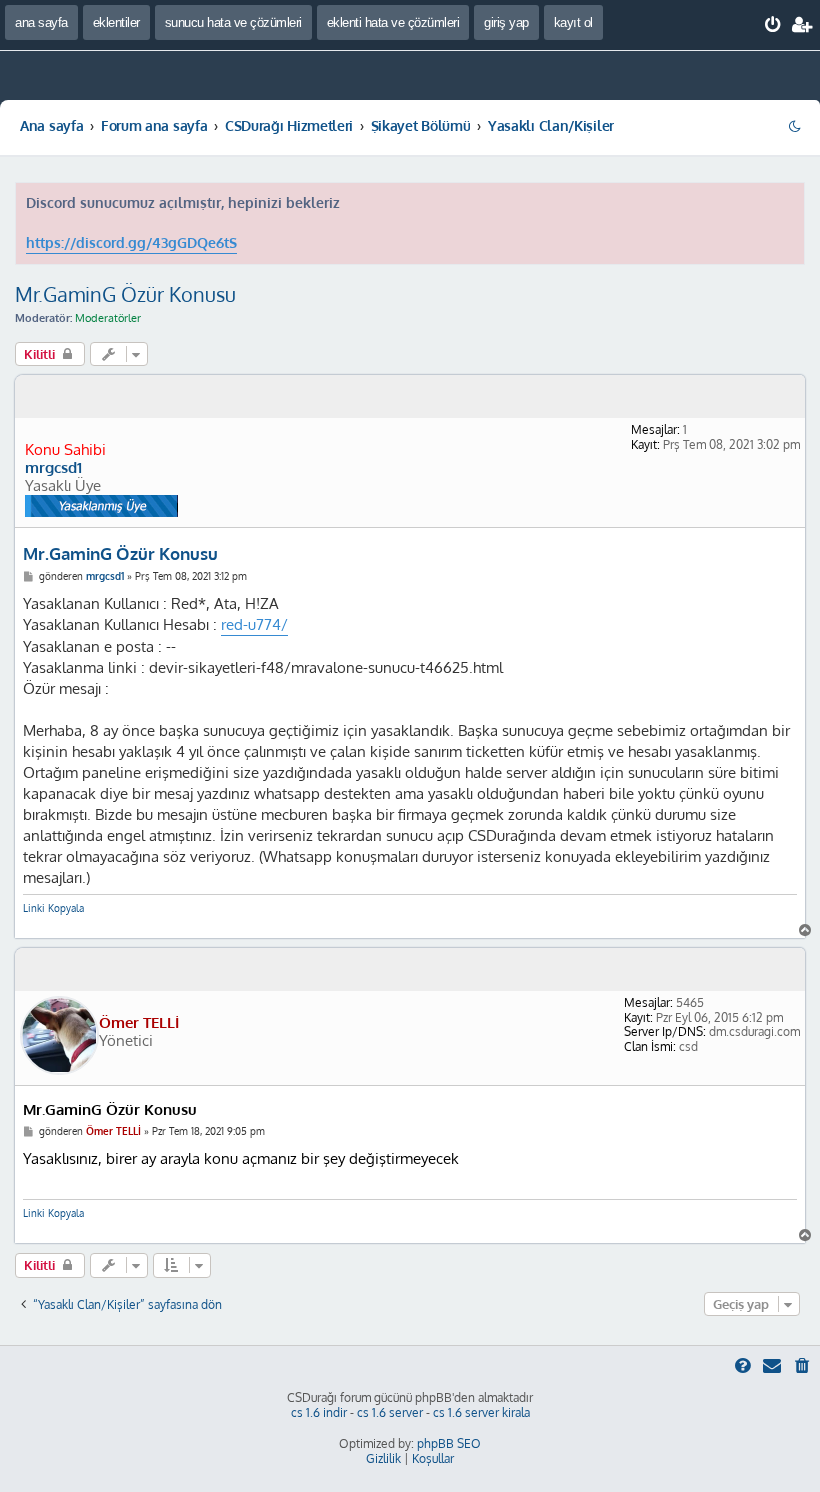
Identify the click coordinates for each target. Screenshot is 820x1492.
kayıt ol (573, 22)
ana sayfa (41, 22)
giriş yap (506, 22)
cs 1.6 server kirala (481, 1412)
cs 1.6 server (390, 1412)
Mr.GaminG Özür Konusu (125, 294)
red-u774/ (254, 624)
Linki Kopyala (53, 908)
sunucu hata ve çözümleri (233, 22)
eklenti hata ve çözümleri (393, 22)
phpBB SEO (449, 1443)
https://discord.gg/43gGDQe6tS (131, 242)
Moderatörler (108, 318)
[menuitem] (773, 25)
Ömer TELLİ (139, 1022)
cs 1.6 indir (319, 1412)
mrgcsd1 (53, 468)
